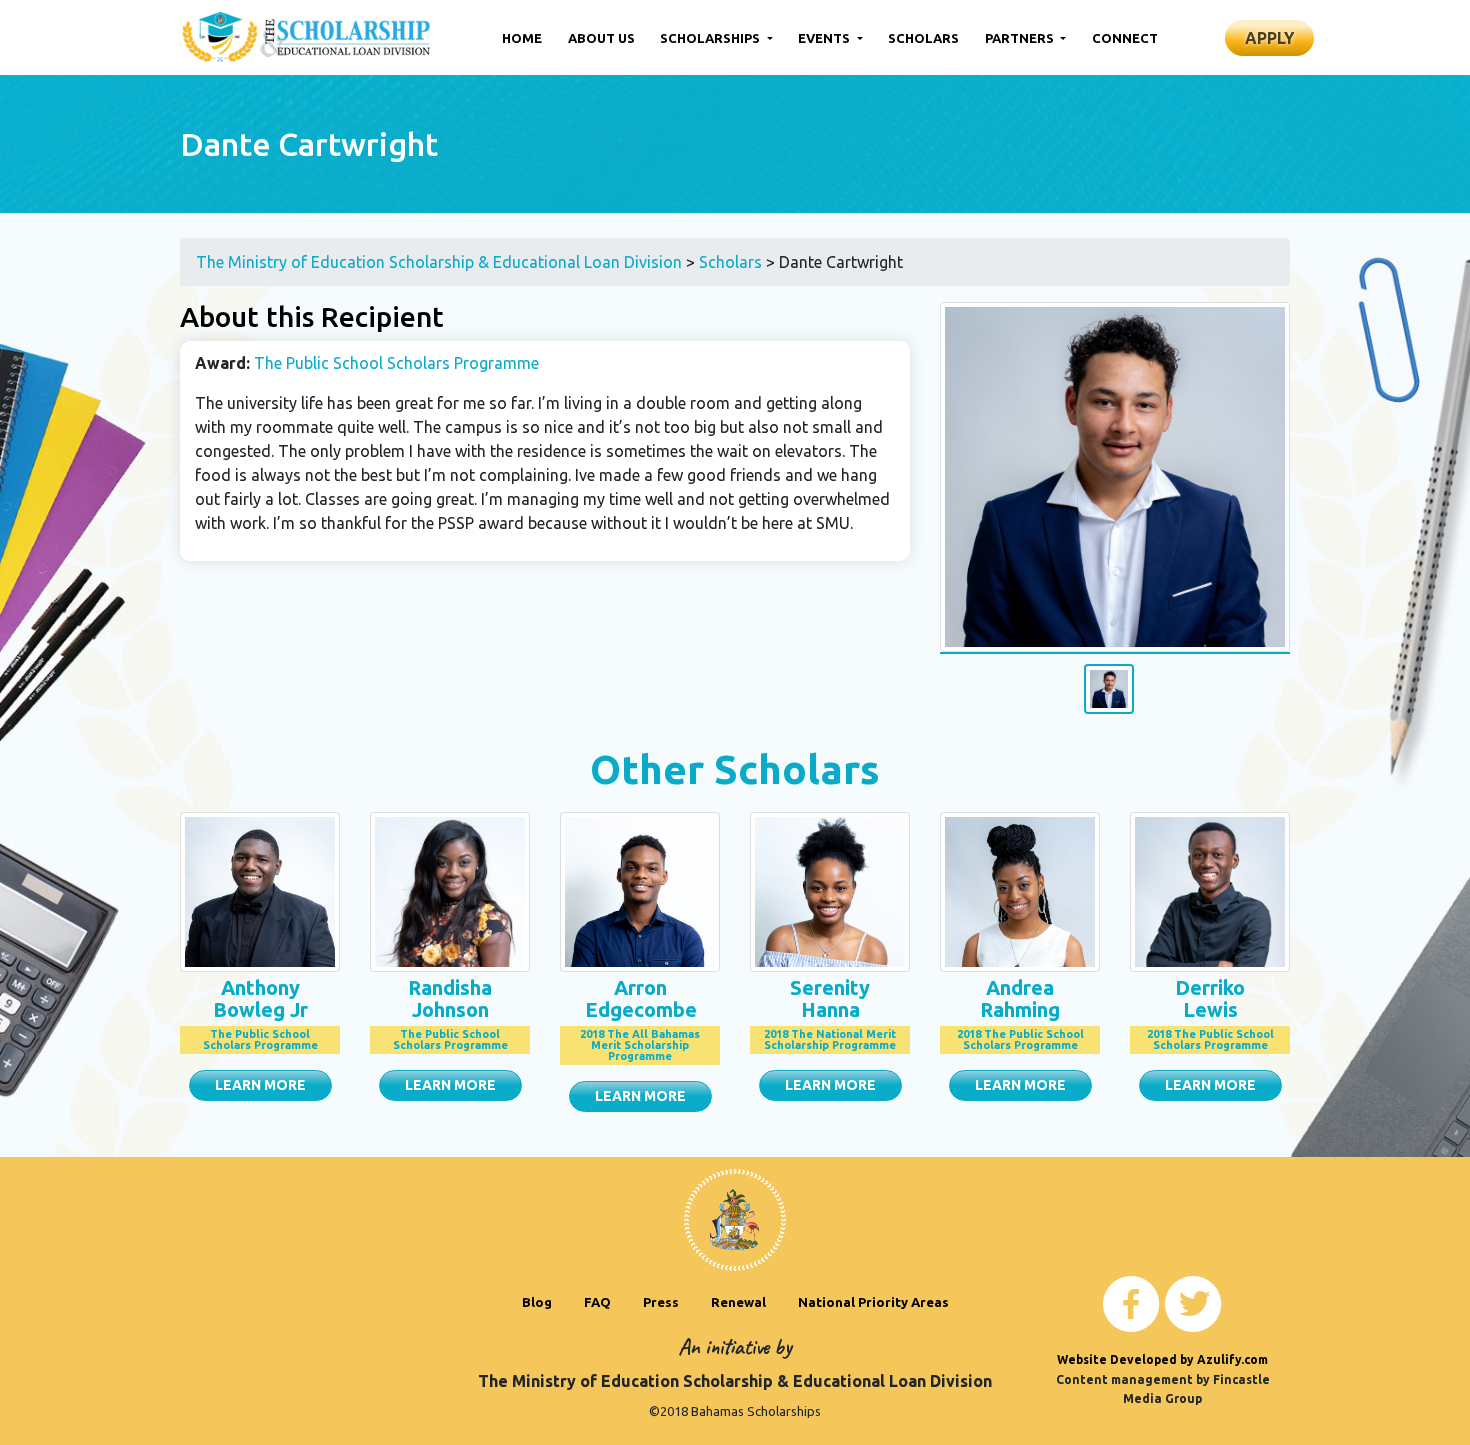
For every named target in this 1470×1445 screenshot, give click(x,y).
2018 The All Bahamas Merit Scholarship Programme (640, 1045)
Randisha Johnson (450, 998)
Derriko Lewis (1210, 998)
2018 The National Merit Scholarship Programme (830, 1039)
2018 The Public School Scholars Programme (1020, 1039)
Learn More (260, 1085)
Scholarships (711, 38)
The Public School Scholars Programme (396, 363)
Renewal (738, 1302)
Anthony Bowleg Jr (260, 998)
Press (661, 1302)
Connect (1125, 38)
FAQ (597, 1302)
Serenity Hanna (830, 998)
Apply (1269, 38)
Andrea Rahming (1020, 998)
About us (601, 38)
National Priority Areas (873, 1302)
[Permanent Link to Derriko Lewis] (1210, 890)
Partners (1021, 38)
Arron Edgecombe (641, 998)
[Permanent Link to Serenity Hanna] (830, 890)
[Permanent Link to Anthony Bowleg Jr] (260, 890)
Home (522, 38)
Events (825, 38)
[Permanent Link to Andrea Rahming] (1020, 890)
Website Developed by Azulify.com (1162, 1359)
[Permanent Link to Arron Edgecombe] (640, 890)
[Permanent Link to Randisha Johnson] (450, 890)
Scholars (923, 38)
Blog (537, 1302)
